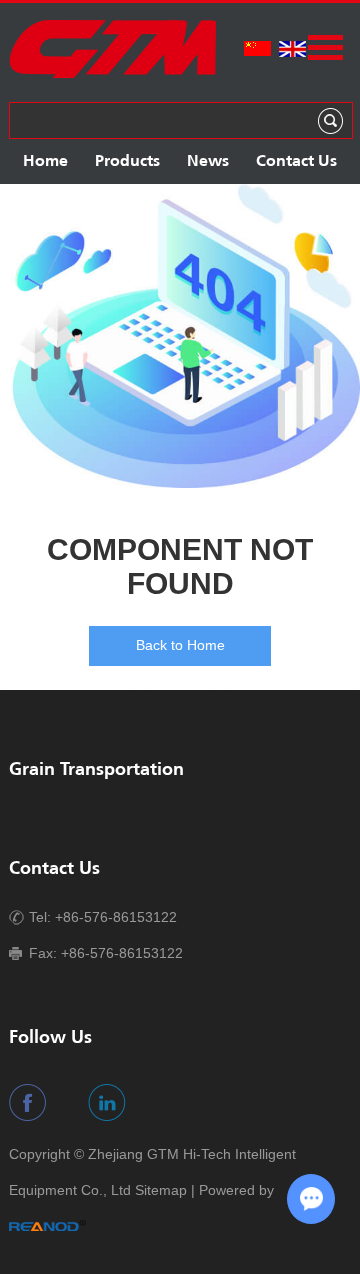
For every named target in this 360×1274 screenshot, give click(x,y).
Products (127, 161)
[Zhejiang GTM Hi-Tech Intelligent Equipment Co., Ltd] (112, 75)
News (208, 161)
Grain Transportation (96, 770)
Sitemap (161, 1190)
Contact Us (296, 161)
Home (45, 161)
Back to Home (180, 645)
